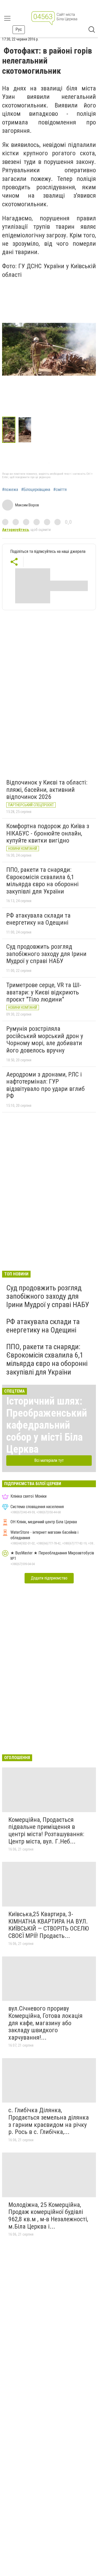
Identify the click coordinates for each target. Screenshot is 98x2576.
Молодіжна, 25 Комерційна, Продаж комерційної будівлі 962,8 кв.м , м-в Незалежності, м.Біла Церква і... (48, 2216)
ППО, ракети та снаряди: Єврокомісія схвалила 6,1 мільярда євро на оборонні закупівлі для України (42, 881)
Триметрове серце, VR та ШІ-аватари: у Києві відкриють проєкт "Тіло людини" (44, 992)
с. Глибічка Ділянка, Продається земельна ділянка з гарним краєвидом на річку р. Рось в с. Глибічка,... (49, 2121)
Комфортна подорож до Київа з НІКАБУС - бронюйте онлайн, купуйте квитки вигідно (48, 833)
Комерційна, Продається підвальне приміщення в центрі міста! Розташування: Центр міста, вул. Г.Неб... (46, 1831)
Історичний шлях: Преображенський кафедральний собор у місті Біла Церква (47, 1425)
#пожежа (10, 490)
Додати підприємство (49, 1578)
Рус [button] (19, 29)
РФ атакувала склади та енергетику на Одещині (38, 919)
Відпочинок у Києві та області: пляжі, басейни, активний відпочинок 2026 (47, 790)
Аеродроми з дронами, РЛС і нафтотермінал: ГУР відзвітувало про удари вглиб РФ (45, 1085)
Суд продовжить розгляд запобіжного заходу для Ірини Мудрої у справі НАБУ (46, 954)
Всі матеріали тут (49, 1460)
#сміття (60, 490)
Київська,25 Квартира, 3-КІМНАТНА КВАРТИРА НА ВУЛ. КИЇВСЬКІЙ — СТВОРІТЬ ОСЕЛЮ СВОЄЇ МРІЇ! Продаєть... (49, 1925)
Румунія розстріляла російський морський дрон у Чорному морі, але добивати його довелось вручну (45, 1040)
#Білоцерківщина (36, 490)
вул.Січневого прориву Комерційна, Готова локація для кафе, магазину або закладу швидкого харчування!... (45, 2023)
